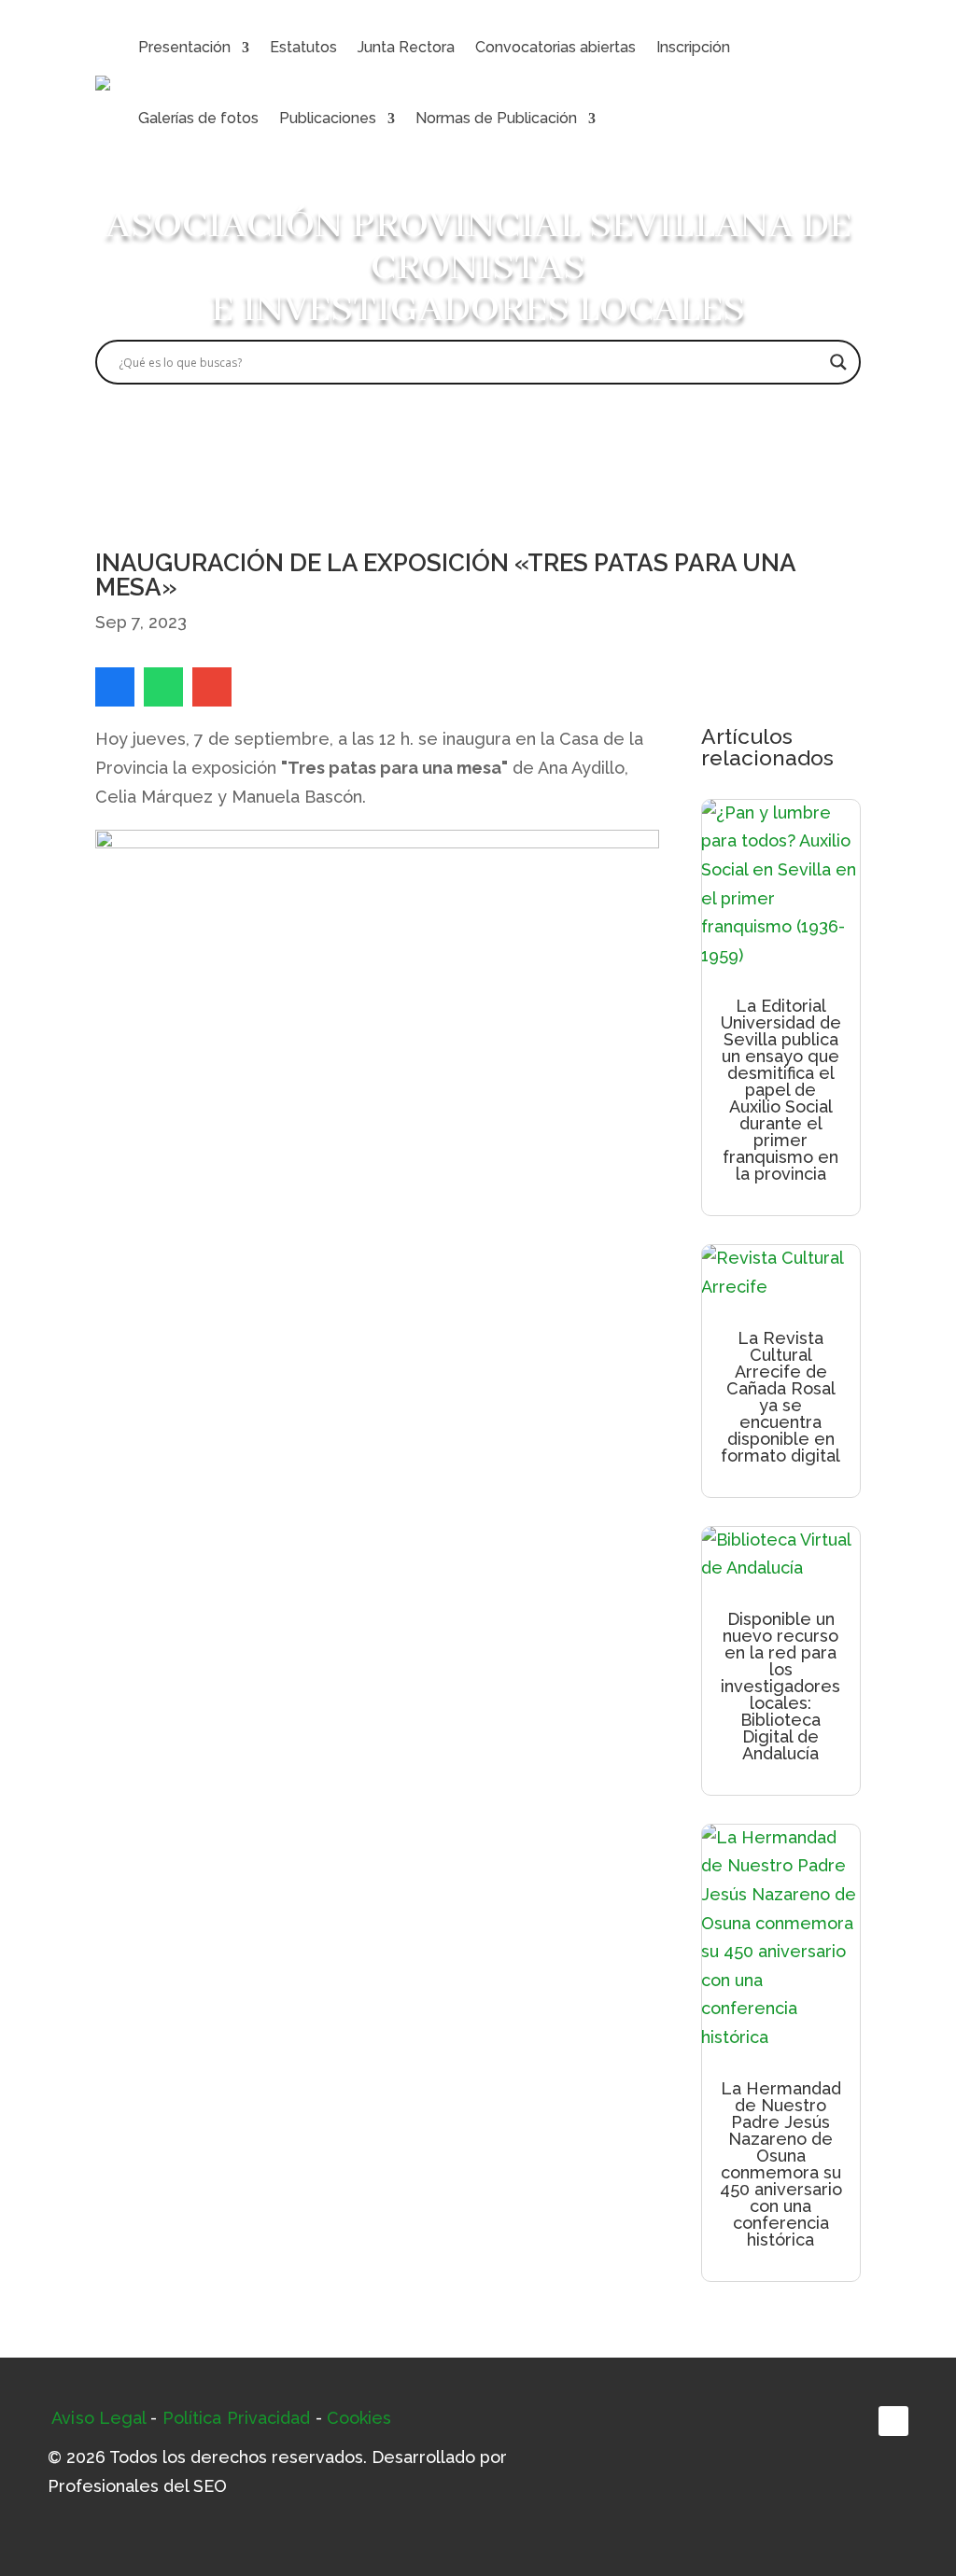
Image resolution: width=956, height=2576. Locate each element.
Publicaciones (328, 118)
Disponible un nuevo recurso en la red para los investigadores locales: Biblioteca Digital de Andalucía (780, 1686)
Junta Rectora (406, 47)
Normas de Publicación (496, 118)
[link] (115, 687)
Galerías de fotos (198, 118)
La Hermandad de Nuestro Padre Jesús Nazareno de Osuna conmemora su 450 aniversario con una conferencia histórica (781, 2164)
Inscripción (693, 47)
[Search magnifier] (838, 362)
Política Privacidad (237, 2418)
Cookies (359, 2418)
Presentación (184, 47)
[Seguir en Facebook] (893, 2421)
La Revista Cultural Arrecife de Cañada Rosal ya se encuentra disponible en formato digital (780, 1397)
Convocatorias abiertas (555, 47)
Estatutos (303, 47)
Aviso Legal (98, 2418)
